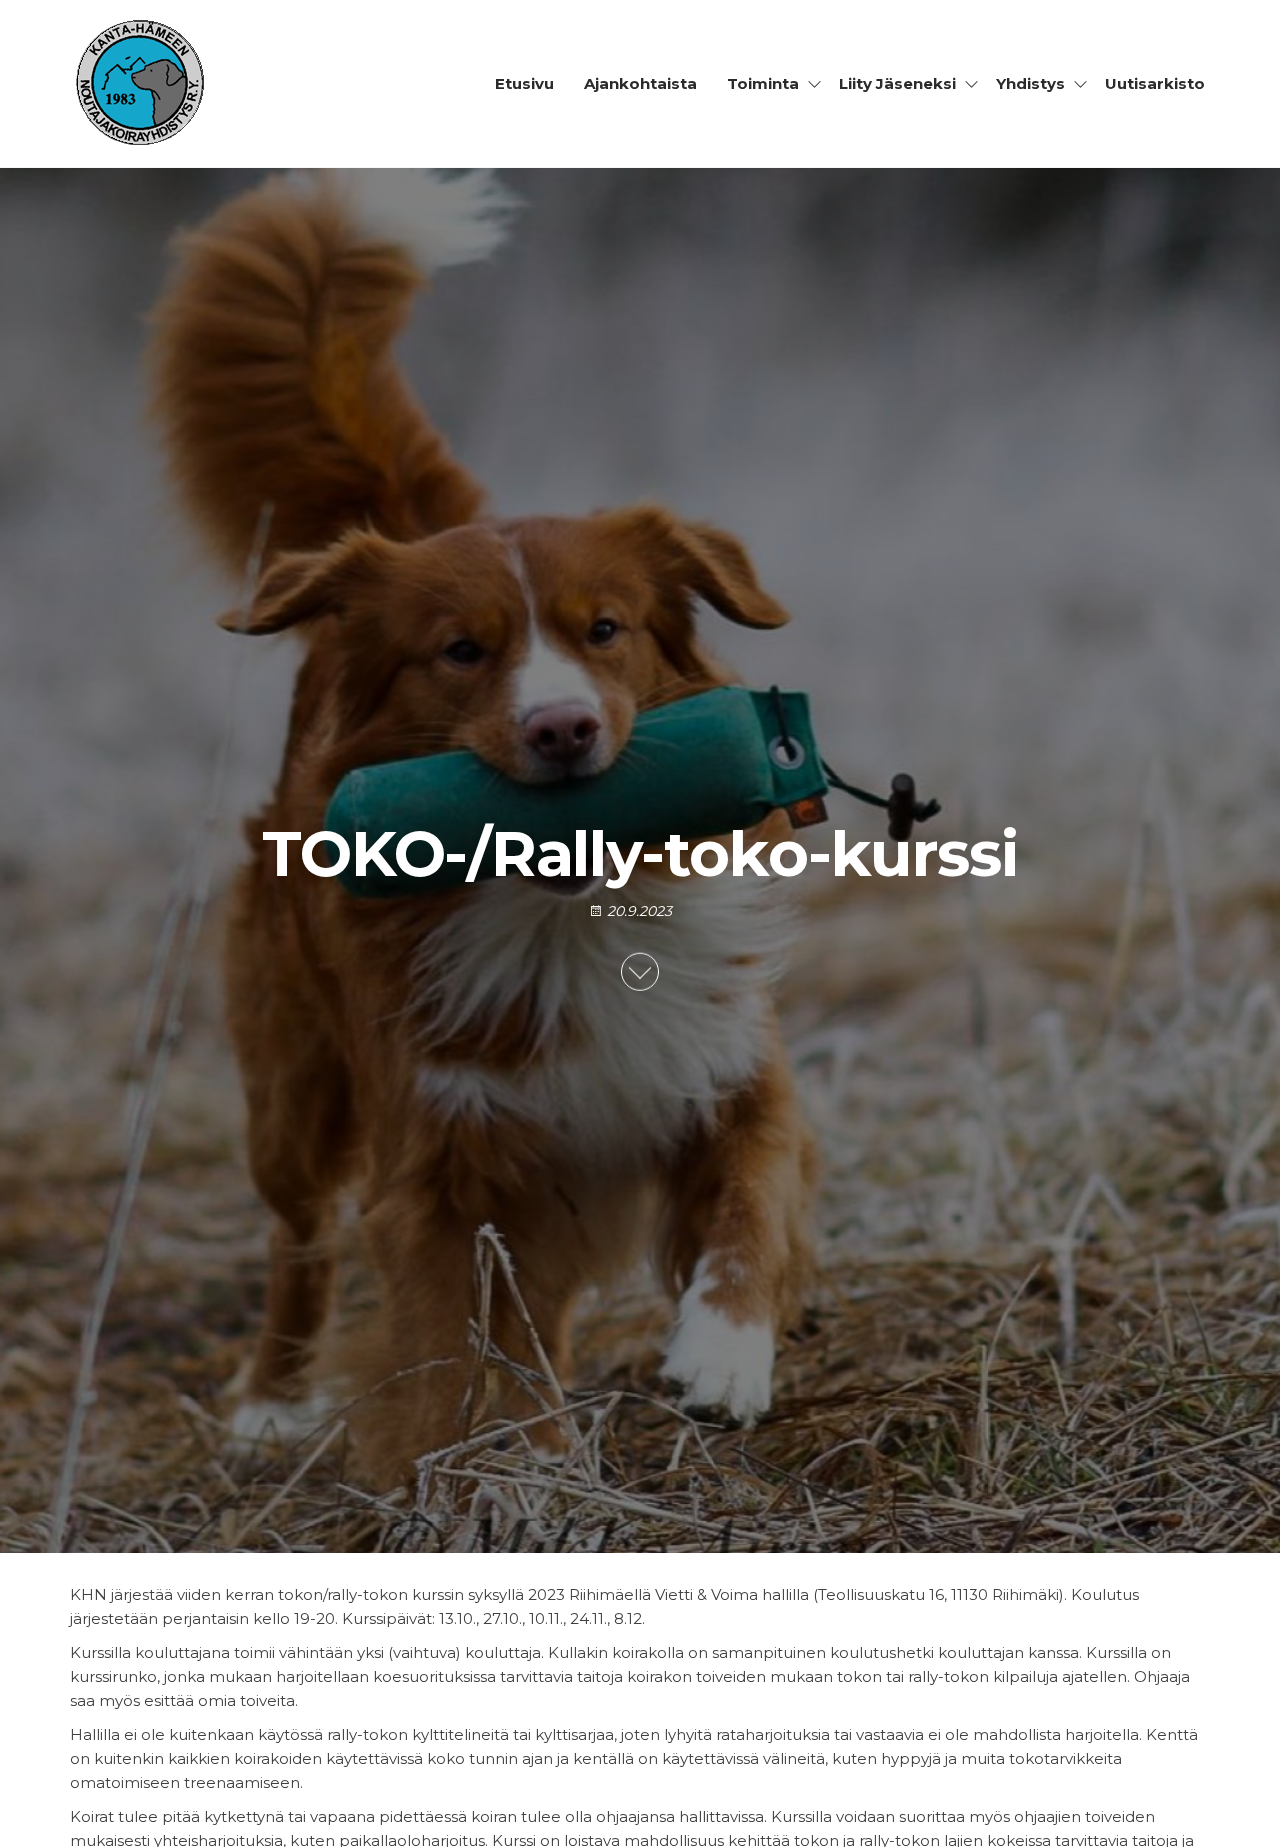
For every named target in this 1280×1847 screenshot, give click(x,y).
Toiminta (763, 83)
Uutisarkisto (1155, 83)
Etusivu (524, 83)
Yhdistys (1030, 83)
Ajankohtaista (640, 83)
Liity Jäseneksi (897, 83)
